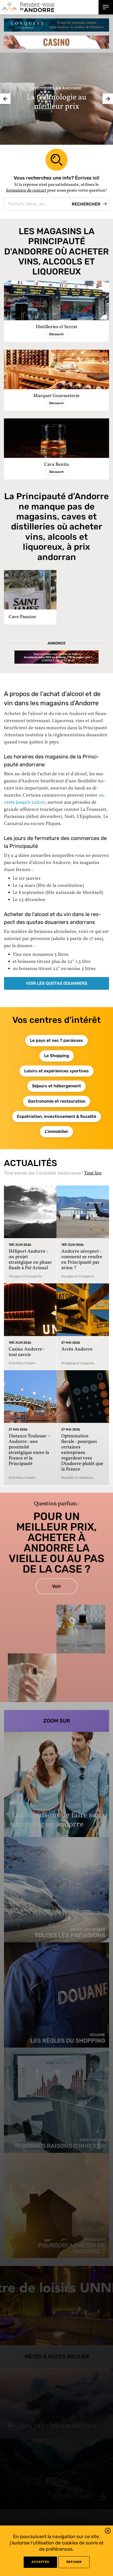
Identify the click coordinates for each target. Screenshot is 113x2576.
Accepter (40, 2562)
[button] (108, 2532)
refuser (74, 2562)
